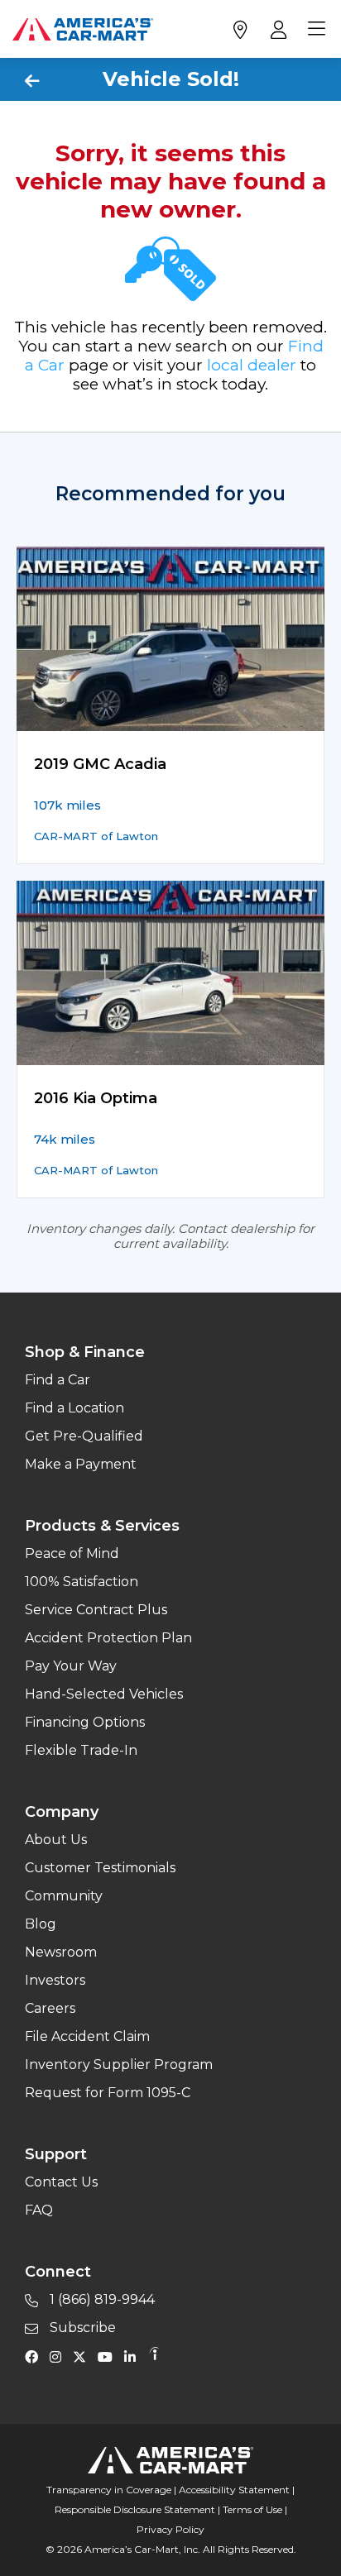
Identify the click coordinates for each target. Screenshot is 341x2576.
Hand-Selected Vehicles (104, 1694)
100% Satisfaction (82, 1582)
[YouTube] (109, 2356)
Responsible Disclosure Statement (135, 2509)
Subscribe (81, 2327)
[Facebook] (36, 2356)
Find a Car (58, 1380)
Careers (50, 2008)
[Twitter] (84, 2356)
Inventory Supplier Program (119, 2065)
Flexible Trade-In (81, 1750)
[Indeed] (154, 2356)
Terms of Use (252, 2509)
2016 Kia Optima (96, 1098)
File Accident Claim (87, 2036)
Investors (55, 1980)
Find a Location (74, 1408)
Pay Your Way (71, 1666)
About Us (56, 1840)
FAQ (39, 2210)
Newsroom (61, 1952)
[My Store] (240, 29)
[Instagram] (60, 2356)
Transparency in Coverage (109, 2490)
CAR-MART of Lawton (96, 836)
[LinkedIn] (134, 2356)
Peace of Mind (72, 1553)
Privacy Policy (170, 2529)
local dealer (252, 365)
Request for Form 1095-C (108, 2093)
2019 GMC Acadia (100, 764)
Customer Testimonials (100, 1868)
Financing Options (85, 1722)
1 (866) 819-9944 (101, 2299)
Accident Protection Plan (108, 1638)
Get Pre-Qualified (84, 1436)
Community (64, 1896)
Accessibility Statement (234, 2490)
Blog (41, 1924)
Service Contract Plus (96, 1610)
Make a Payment (81, 1464)
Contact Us (61, 2182)
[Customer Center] (277, 29)
